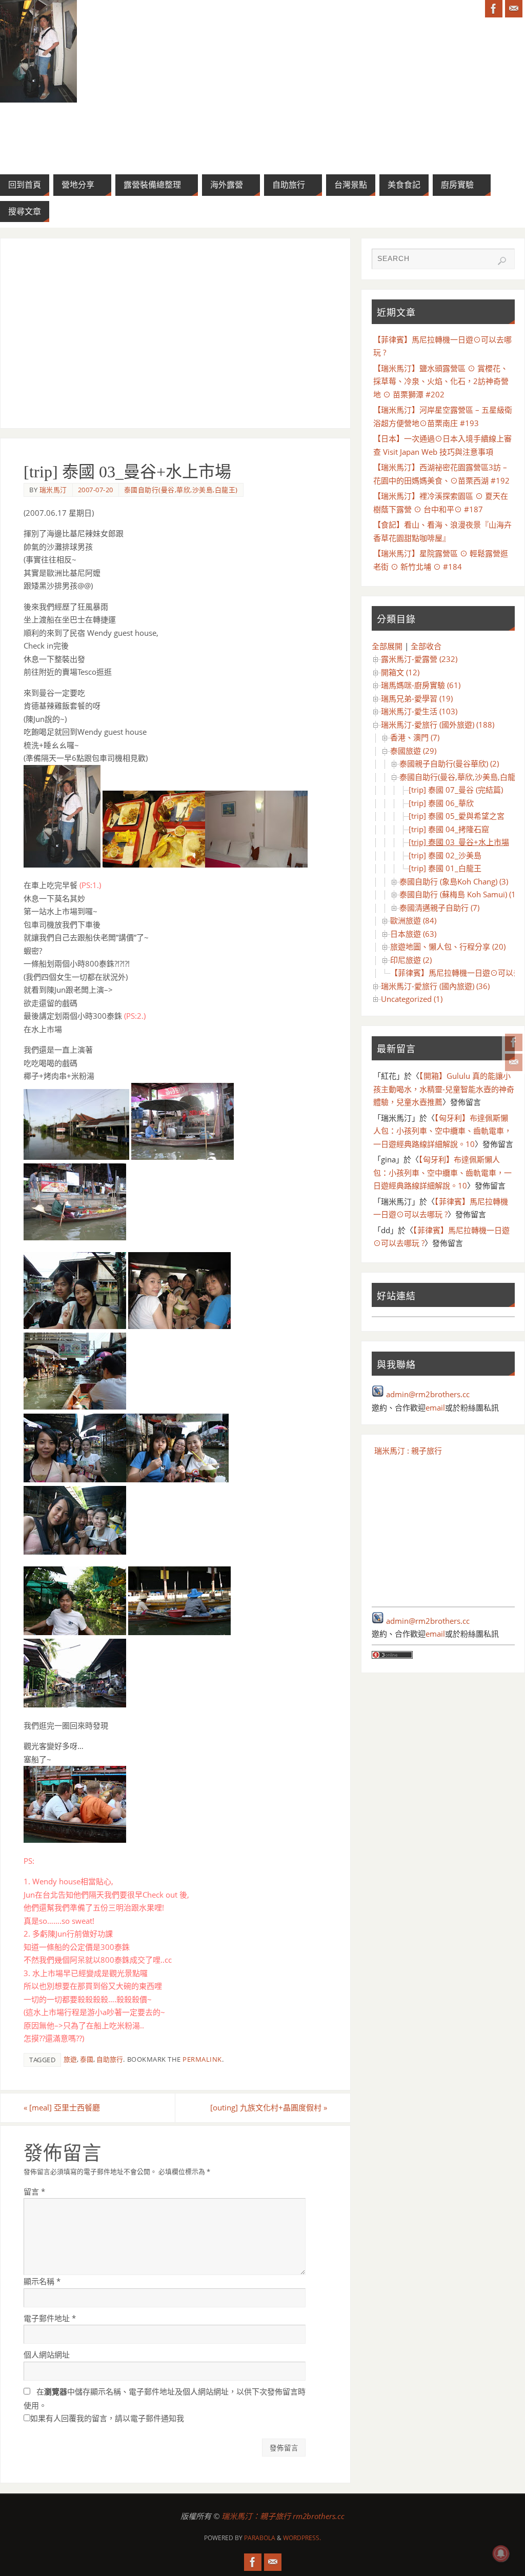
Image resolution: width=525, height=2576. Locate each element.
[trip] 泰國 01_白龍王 (445, 868)
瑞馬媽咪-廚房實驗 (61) (421, 685)
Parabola (260, 2538)
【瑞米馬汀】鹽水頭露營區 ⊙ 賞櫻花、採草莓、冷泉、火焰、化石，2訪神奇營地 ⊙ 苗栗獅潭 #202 (441, 381)
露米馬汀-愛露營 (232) (419, 659)
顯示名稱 (42, 2281)
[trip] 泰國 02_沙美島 (445, 855)
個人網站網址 (47, 2354)
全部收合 (426, 646)
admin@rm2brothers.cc (428, 1394)
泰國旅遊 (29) (413, 751)
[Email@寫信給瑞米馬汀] (514, 1062)
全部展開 (387, 646)
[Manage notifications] (501, 2553)
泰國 (87, 2059)
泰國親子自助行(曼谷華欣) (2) (449, 763)
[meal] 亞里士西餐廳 (62, 2107)
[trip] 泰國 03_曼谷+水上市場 (459, 842)
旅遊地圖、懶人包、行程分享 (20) (448, 947)
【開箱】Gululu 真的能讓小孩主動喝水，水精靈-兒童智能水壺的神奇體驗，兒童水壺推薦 (444, 1089)
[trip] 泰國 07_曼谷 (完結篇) (456, 790)
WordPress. (302, 2538)
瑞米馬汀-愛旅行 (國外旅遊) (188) (438, 724)
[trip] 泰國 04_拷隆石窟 (449, 829)
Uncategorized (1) (412, 999)
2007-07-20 (96, 490)
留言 (34, 2191)
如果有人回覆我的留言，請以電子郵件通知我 (107, 2418)
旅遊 (70, 2059)
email (435, 1407)
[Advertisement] (175, 333)
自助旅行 (110, 2059)
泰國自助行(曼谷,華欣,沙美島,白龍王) (181, 490)
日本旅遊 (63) (413, 934)
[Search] (502, 261)
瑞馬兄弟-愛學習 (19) (417, 698)
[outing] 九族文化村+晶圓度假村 (269, 2107)
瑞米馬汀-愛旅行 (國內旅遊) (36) (435, 986)
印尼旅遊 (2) (411, 960)
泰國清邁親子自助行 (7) (439, 908)
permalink (202, 2059)
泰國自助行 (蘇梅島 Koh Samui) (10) (461, 894)
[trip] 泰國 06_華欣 (441, 803)
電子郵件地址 (50, 2318)
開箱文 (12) (400, 672)
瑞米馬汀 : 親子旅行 (408, 1451)
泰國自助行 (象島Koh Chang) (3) (454, 881)
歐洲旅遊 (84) (413, 920)
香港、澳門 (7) (415, 737)
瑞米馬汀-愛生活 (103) (419, 711)
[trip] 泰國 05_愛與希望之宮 (457, 816)
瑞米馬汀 (53, 490)
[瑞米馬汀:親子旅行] (514, 1042)
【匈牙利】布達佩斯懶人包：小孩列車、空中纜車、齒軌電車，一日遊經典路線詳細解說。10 (442, 1131)
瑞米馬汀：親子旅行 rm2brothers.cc (283, 2516)
